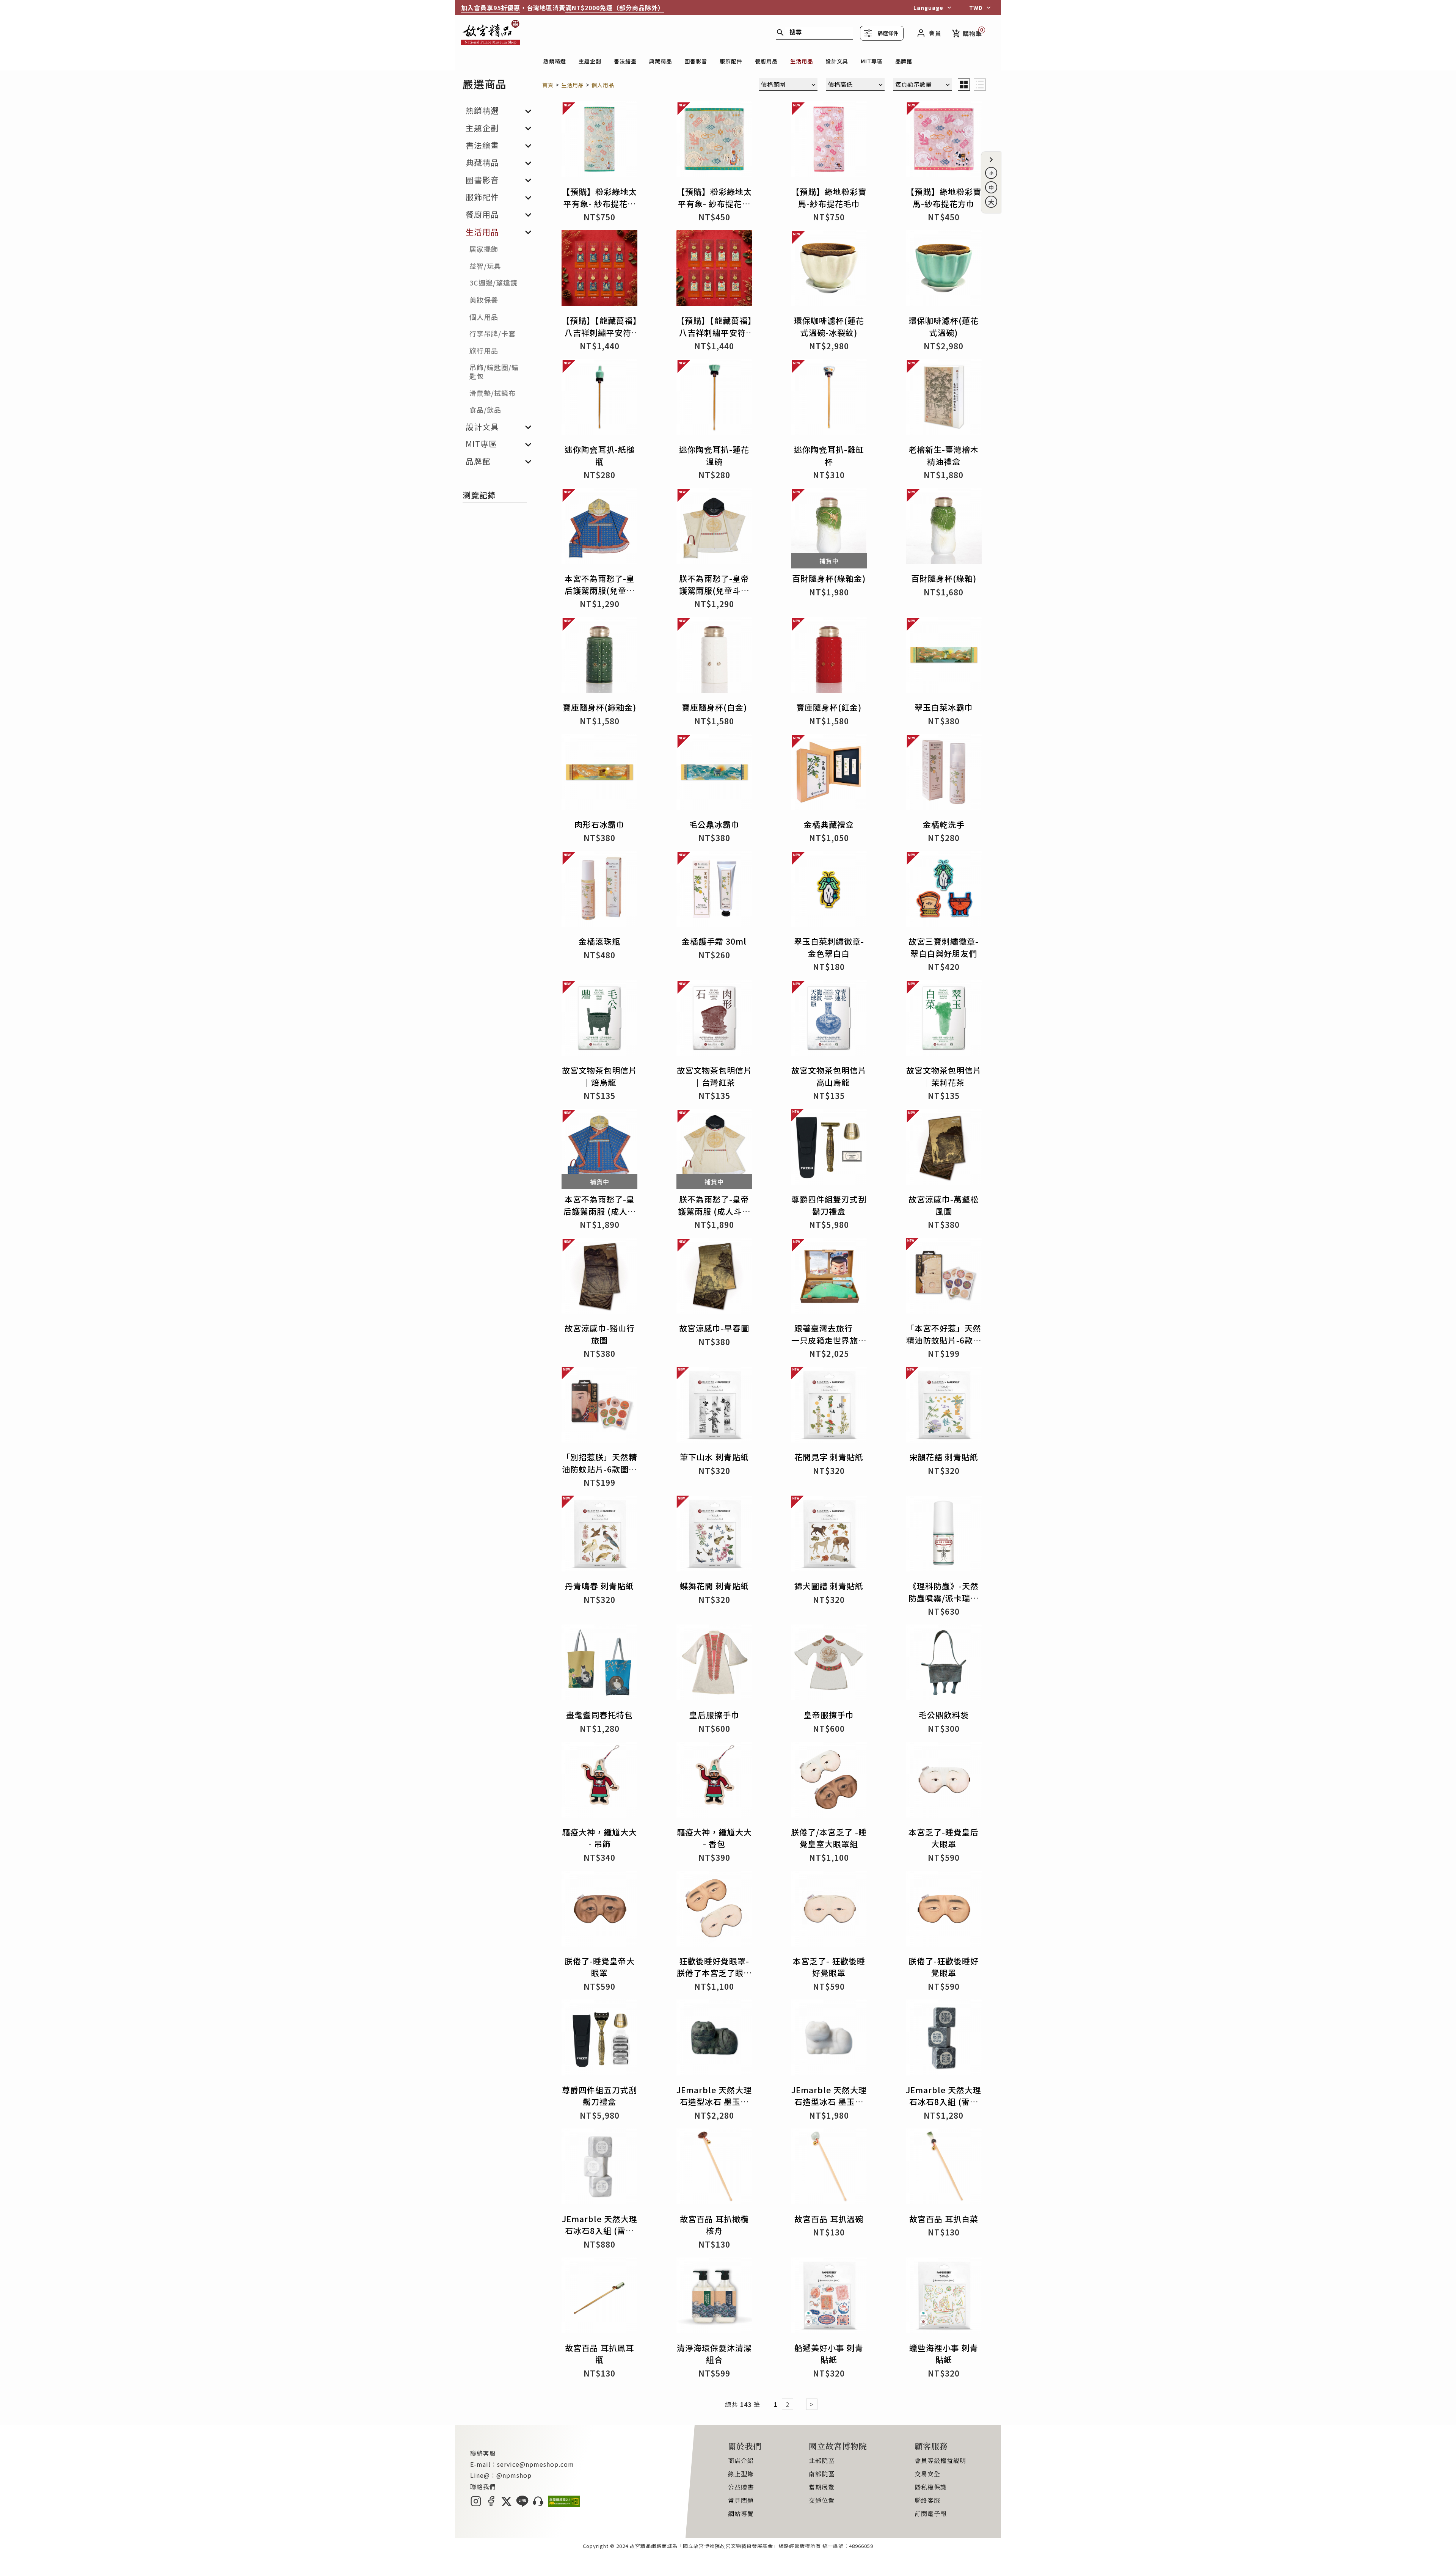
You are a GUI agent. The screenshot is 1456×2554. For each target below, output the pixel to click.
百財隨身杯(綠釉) (944, 578)
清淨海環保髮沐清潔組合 (714, 2354)
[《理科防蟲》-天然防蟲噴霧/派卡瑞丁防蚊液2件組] (944, 1536)
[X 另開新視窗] (506, 2504)
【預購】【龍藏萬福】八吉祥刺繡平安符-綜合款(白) (714, 332)
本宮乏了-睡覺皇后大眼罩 (944, 1838)
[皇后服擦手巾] (714, 1665)
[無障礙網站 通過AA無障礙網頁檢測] (564, 2504)
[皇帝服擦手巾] (829, 1665)
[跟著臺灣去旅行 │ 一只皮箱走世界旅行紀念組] (829, 1278)
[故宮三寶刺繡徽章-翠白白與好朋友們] (944, 891)
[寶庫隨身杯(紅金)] (829, 657)
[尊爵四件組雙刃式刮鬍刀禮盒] (829, 1149)
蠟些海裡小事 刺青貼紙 (944, 2354)
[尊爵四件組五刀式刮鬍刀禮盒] (599, 2040)
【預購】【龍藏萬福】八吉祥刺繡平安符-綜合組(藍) (599, 332)
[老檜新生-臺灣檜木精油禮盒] (944, 400)
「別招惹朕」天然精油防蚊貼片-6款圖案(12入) (599, 1469)
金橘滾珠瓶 (599, 941)
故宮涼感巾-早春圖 (714, 1328)
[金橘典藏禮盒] (829, 775)
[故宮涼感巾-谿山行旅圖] (599, 1278)
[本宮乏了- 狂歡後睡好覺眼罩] (829, 1911)
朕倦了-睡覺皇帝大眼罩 (600, 1967)
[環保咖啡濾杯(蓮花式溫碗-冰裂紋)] (829, 271)
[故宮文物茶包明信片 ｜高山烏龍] (829, 1020)
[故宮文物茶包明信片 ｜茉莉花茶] (944, 1020)
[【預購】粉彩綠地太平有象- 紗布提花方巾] (714, 142)
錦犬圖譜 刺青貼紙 (829, 1586)
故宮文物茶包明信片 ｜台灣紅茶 (714, 1076)
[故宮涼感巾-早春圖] (714, 1278)
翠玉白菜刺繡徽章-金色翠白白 (829, 947)
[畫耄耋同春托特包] (599, 1665)
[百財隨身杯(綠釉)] (944, 528)
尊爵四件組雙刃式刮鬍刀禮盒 (829, 1205)
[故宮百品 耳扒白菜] (944, 2169)
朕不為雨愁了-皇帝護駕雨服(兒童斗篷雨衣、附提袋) (714, 590)
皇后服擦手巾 (714, 1715)
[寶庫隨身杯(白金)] (714, 657)
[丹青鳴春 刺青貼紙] (599, 1536)
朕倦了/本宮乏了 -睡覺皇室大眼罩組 (829, 1838)
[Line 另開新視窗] (522, 2504)
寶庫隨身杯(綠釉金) (599, 707)
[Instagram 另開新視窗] (476, 2504)
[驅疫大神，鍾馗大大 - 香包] (714, 1782)
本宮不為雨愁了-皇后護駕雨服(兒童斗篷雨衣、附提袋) (600, 590)
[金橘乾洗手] (944, 775)
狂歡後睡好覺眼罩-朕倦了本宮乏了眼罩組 (714, 1973)
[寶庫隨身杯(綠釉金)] (599, 657)
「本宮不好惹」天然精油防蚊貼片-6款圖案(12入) (944, 1340)
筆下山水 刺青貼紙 (714, 1457)
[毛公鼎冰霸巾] (714, 775)
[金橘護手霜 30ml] (714, 891)
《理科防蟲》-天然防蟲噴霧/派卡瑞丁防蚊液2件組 (944, 1598)
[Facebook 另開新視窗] (491, 2504)
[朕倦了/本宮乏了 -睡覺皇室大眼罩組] (829, 1782)
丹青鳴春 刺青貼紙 (599, 1586)
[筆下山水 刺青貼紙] (714, 1407)
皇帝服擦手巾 (829, 1715)
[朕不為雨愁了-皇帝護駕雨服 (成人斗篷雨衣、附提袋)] (714, 1149)
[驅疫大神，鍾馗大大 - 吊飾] (599, 1782)
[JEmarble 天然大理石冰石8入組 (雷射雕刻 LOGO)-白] (599, 2169)
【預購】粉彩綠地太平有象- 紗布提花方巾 (714, 203)
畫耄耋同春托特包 (599, 1715)
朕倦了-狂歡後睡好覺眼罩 (944, 1967)
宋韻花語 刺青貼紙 (944, 1457)
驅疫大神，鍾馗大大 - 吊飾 (599, 1838)
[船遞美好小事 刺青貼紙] (829, 2298)
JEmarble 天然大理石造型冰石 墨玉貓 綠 (714, 2102)
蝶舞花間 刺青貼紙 (714, 1586)
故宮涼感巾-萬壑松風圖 (944, 1205)
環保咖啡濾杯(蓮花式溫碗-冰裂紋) (829, 327)
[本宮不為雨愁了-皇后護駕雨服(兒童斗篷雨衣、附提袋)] (599, 528)
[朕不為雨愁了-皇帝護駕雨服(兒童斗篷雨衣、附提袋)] (714, 528)
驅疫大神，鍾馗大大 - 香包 (714, 1838)
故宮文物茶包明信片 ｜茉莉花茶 (944, 1076)
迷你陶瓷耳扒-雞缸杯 (829, 455)
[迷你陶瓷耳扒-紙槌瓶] (599, 400)
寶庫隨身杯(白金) (714, 707)
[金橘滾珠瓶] (599, 891)
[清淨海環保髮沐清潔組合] (714, 2298)
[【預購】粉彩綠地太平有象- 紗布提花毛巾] (599, 142)
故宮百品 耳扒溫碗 (829, 2219)
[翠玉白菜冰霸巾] (944, 657)
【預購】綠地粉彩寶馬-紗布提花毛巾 (829, 198)
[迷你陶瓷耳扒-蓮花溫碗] (714, 400)
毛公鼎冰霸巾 (714, 824)
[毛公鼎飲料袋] (944, 1665)
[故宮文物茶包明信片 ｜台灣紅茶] (714, 1020)
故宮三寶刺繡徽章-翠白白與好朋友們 (944, 947)
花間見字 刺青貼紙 (829, 1457)
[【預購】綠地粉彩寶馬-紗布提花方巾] (944, 142)
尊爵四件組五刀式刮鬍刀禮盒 (599, 2096)
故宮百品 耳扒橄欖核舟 (714, 2225)
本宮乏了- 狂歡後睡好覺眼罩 (829, 1967)
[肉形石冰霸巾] (599, 775)
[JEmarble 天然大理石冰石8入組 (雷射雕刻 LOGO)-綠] (944, 2040)
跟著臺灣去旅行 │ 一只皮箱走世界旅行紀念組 (829, 1340)
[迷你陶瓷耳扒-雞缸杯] (829, 400)
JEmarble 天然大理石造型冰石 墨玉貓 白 (829, 2102)
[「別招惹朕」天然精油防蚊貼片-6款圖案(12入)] (599, 1407)
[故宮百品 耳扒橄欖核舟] (714, 2169)
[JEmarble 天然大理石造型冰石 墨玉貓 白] (829, 2040)
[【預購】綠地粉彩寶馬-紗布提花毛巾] (829, 142)
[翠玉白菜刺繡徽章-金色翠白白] (829, 891)
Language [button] (928, 8)
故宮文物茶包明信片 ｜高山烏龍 (829, 1076)
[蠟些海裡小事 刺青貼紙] (944, 2298)
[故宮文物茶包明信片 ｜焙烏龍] (599, 1020)
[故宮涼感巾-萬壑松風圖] (944, 1149)
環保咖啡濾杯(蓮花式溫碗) (944, 327)
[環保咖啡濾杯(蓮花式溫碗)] (944, 271)
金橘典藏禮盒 (829, 824)
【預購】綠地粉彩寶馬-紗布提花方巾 (944, 198)
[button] (991, 160)
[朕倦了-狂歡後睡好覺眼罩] (944, 1911)
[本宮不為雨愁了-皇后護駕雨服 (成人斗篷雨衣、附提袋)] (599, 1149)
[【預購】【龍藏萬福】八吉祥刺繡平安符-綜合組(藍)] (599, 271)
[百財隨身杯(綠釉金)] (829, 528)
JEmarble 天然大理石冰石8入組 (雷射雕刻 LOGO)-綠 (944, 2102)
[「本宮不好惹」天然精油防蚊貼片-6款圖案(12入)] (944, 1278)
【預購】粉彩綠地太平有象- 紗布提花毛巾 (599, 203)
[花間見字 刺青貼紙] (829, 1407)
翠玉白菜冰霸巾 (944, 707)
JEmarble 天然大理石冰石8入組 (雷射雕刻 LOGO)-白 (600, 2231)
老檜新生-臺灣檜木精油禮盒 (944, 455)
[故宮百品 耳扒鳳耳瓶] (599, 2298)
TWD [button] (976, 8)
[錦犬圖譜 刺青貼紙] (829, 1536)
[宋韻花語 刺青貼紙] (944, 1407)
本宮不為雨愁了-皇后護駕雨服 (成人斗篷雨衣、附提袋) (600, 1211)
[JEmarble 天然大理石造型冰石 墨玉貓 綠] (714, 2040)
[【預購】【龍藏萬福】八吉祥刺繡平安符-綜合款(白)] (714, 271)
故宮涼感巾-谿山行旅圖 (600, 1334)
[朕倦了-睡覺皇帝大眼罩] (599, 1911)
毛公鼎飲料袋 (944, 1715)
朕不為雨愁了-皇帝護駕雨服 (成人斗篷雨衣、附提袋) (714, 1211)
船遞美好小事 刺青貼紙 (829, 2354)
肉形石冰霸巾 (599, 824)
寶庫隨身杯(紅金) (829, 707)
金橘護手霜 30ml (714, 941)
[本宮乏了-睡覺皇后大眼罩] (944, 1782)
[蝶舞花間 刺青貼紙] (714, 1536)
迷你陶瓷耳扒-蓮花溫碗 (714, 455)
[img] (964, 85)
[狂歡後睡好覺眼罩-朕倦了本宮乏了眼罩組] (714, 1911)
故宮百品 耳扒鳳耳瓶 (599, 2354)
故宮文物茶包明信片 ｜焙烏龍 (599, 1076)
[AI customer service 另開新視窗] (538, 2504)
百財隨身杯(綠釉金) (829, 578)
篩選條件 (888, 33)
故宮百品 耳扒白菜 (944, 2219)
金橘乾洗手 (944, 824)
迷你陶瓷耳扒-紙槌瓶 (600, 455)
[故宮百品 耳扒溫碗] (829, 2169)
